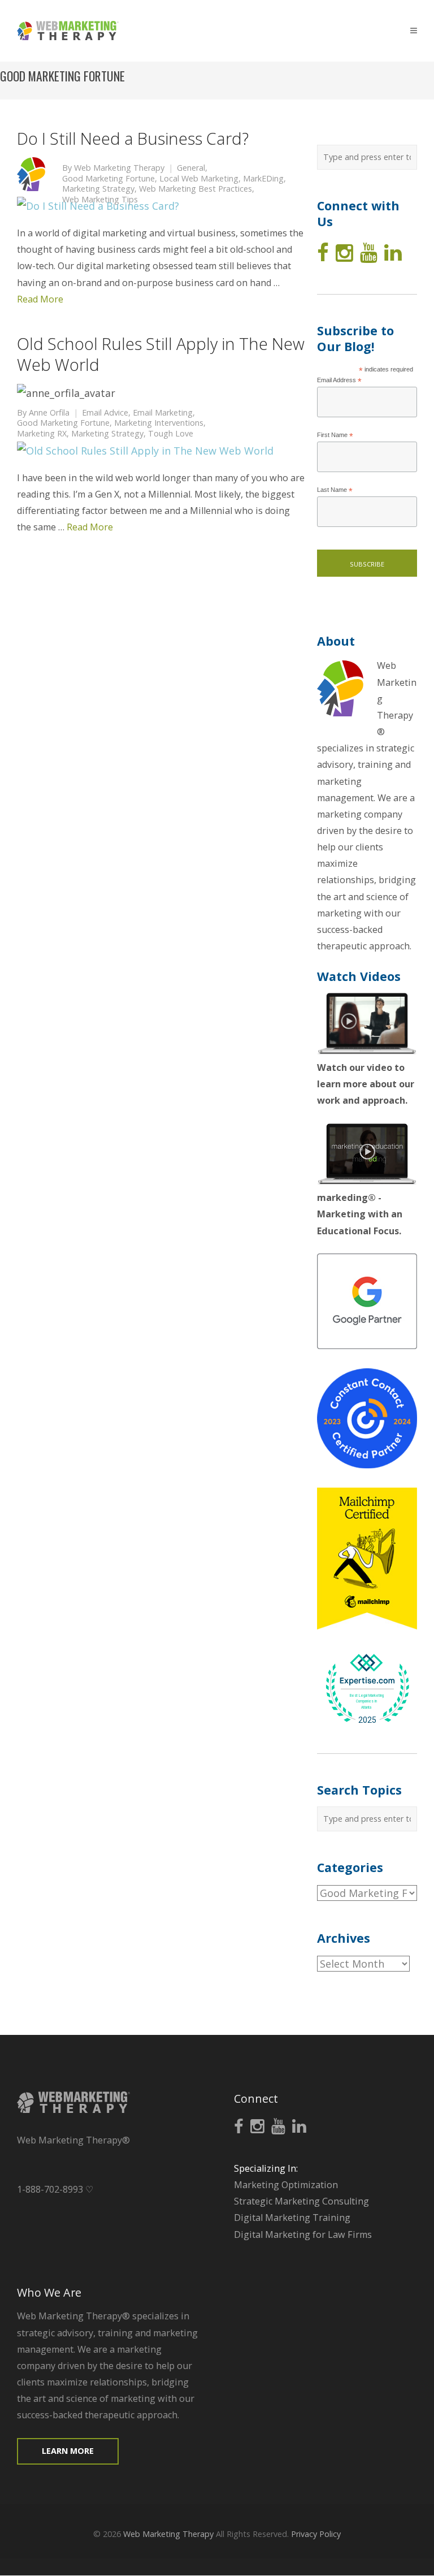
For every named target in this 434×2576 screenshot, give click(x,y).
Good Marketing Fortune (108, 179)
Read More (40, 299)
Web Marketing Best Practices (196, 189)
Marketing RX (42, 434)
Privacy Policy (316, 2534)
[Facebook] (323, 253)
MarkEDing (263, 179)
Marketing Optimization (286, 2185)
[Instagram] (344, 253)
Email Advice (105, 413)
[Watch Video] (367, 1051)
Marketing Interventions (159, 423)
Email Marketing (163, 413)
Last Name (335, 490)
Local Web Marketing (199, 179)
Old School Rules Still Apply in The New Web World (161, 354)
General (191, 168)
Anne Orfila (49, 413)
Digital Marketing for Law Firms (303, 2234)
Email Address (339, 381)
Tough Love (171, 434)
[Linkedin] (393, 253)
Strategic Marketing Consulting (301, 2201)
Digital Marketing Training (292, 2218)
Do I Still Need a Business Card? (133, 138)
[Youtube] (369, 253)
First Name (335, 436)
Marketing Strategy (98, 189)
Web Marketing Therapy (119, 168)
